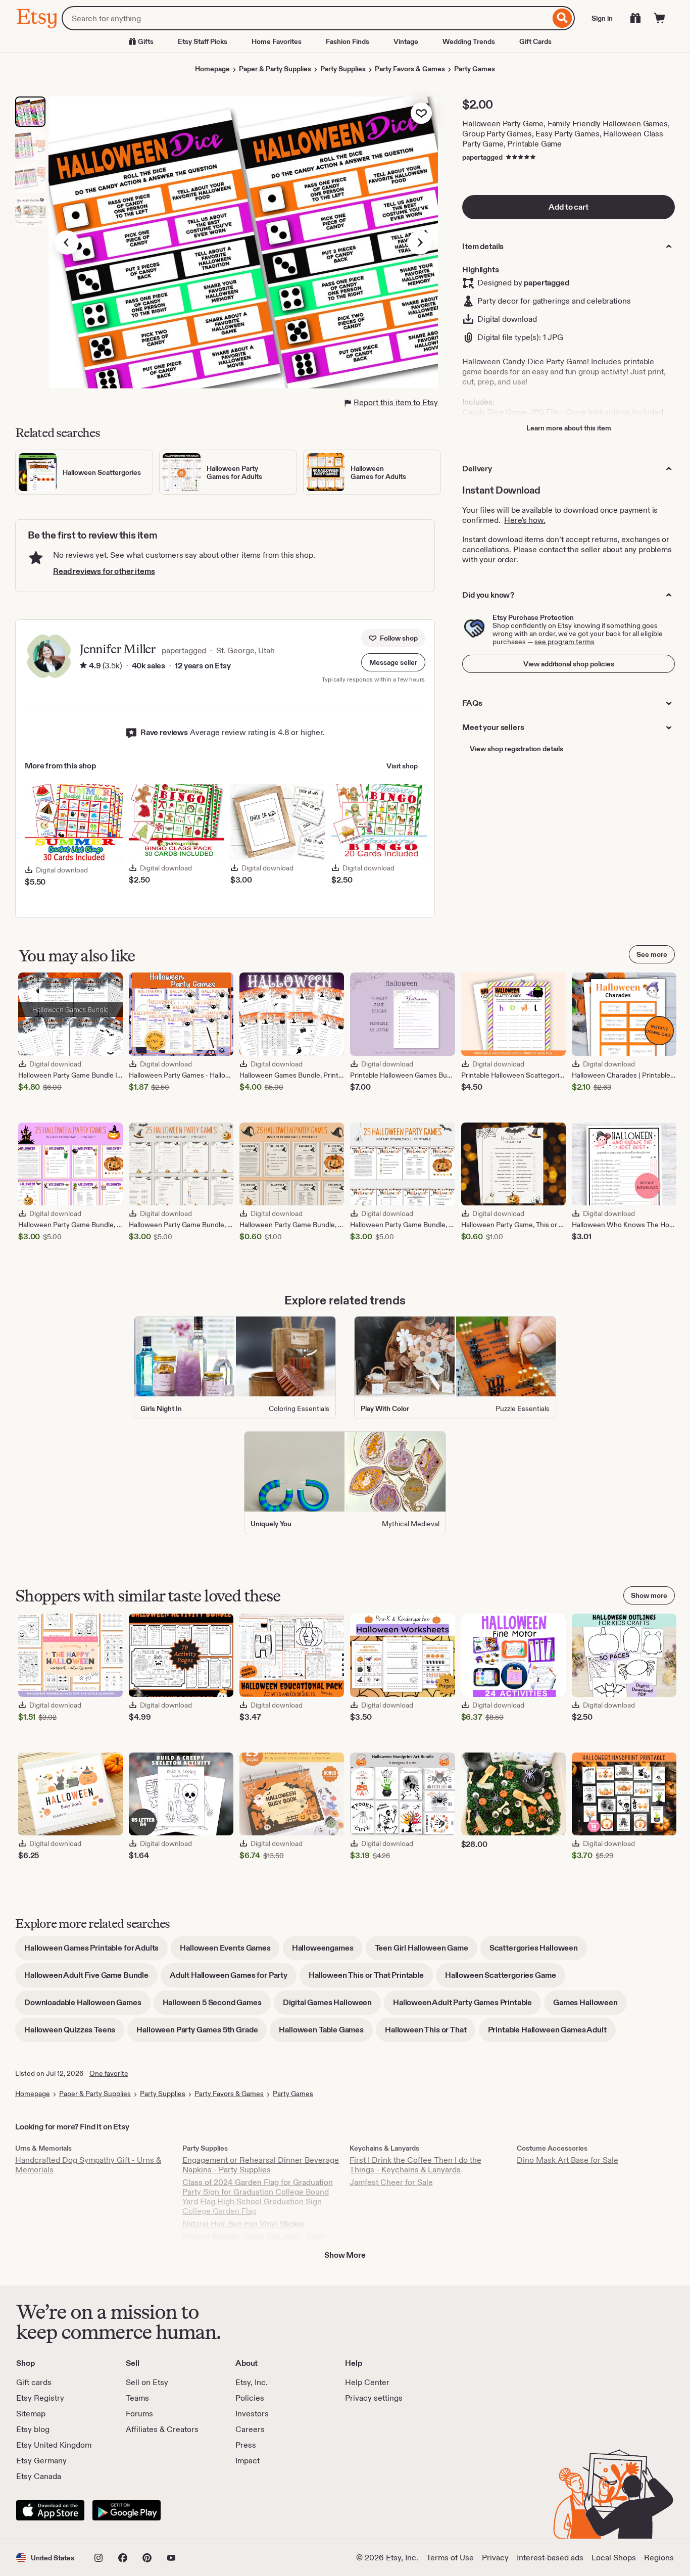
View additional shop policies (569, 664)
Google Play (127, 2510)
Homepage (212, 69)
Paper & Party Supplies (275, 69)
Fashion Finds (348, 41)
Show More (345, 2255)
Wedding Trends (469, 41)
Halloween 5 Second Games (217, 2006)
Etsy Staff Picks (203, 41)
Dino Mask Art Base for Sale (568, 2160)
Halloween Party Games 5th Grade (202, 2033)
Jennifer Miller (117, 649)
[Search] (562, 18)
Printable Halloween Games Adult (552, 2033)
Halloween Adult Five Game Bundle (91, 1979)
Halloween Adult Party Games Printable (467, 2006)
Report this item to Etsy (396, 402)
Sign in (602, 18)
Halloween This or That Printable (371, 1979)
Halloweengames (327, 1951)
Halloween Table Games (326, 2033)
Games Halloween (590, 2006)
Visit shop (402, 766)
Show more (649, 1595)
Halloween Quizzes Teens (74, 2033)
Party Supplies (343, 69)
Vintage (406, 41)
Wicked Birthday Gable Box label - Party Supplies (254, 2241)
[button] (393, 662)
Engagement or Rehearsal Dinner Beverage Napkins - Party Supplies (261, 2165)
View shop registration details (516, 749)
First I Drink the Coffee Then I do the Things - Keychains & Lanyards (415, 2165)
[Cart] (660, 18)
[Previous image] (67, 242)
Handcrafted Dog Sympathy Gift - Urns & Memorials (88, 2165)
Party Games (475, 69)
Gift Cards (535, 41)
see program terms (564, 642)
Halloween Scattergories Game (505, 1979)
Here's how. (525, 520)
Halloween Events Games (230, 1951)
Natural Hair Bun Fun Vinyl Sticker (244, 2224)
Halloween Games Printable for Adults (96, 1951)
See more (652, 954)
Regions (659, 2558)
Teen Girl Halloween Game (426, 1951)
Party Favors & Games (410, 69)
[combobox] (306, 18)
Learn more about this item (569, 428)
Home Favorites (277, 41)
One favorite (109, 2073)
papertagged (482, 157)
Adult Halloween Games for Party (233, 1979)
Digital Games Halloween (332, 2006)
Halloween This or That (430, 2033)
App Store (50, 2510)
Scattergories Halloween (538, 1951)
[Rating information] (83, 666)
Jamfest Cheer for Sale (391, 2182)
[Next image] (420, 242)
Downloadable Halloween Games (87, 2006)
